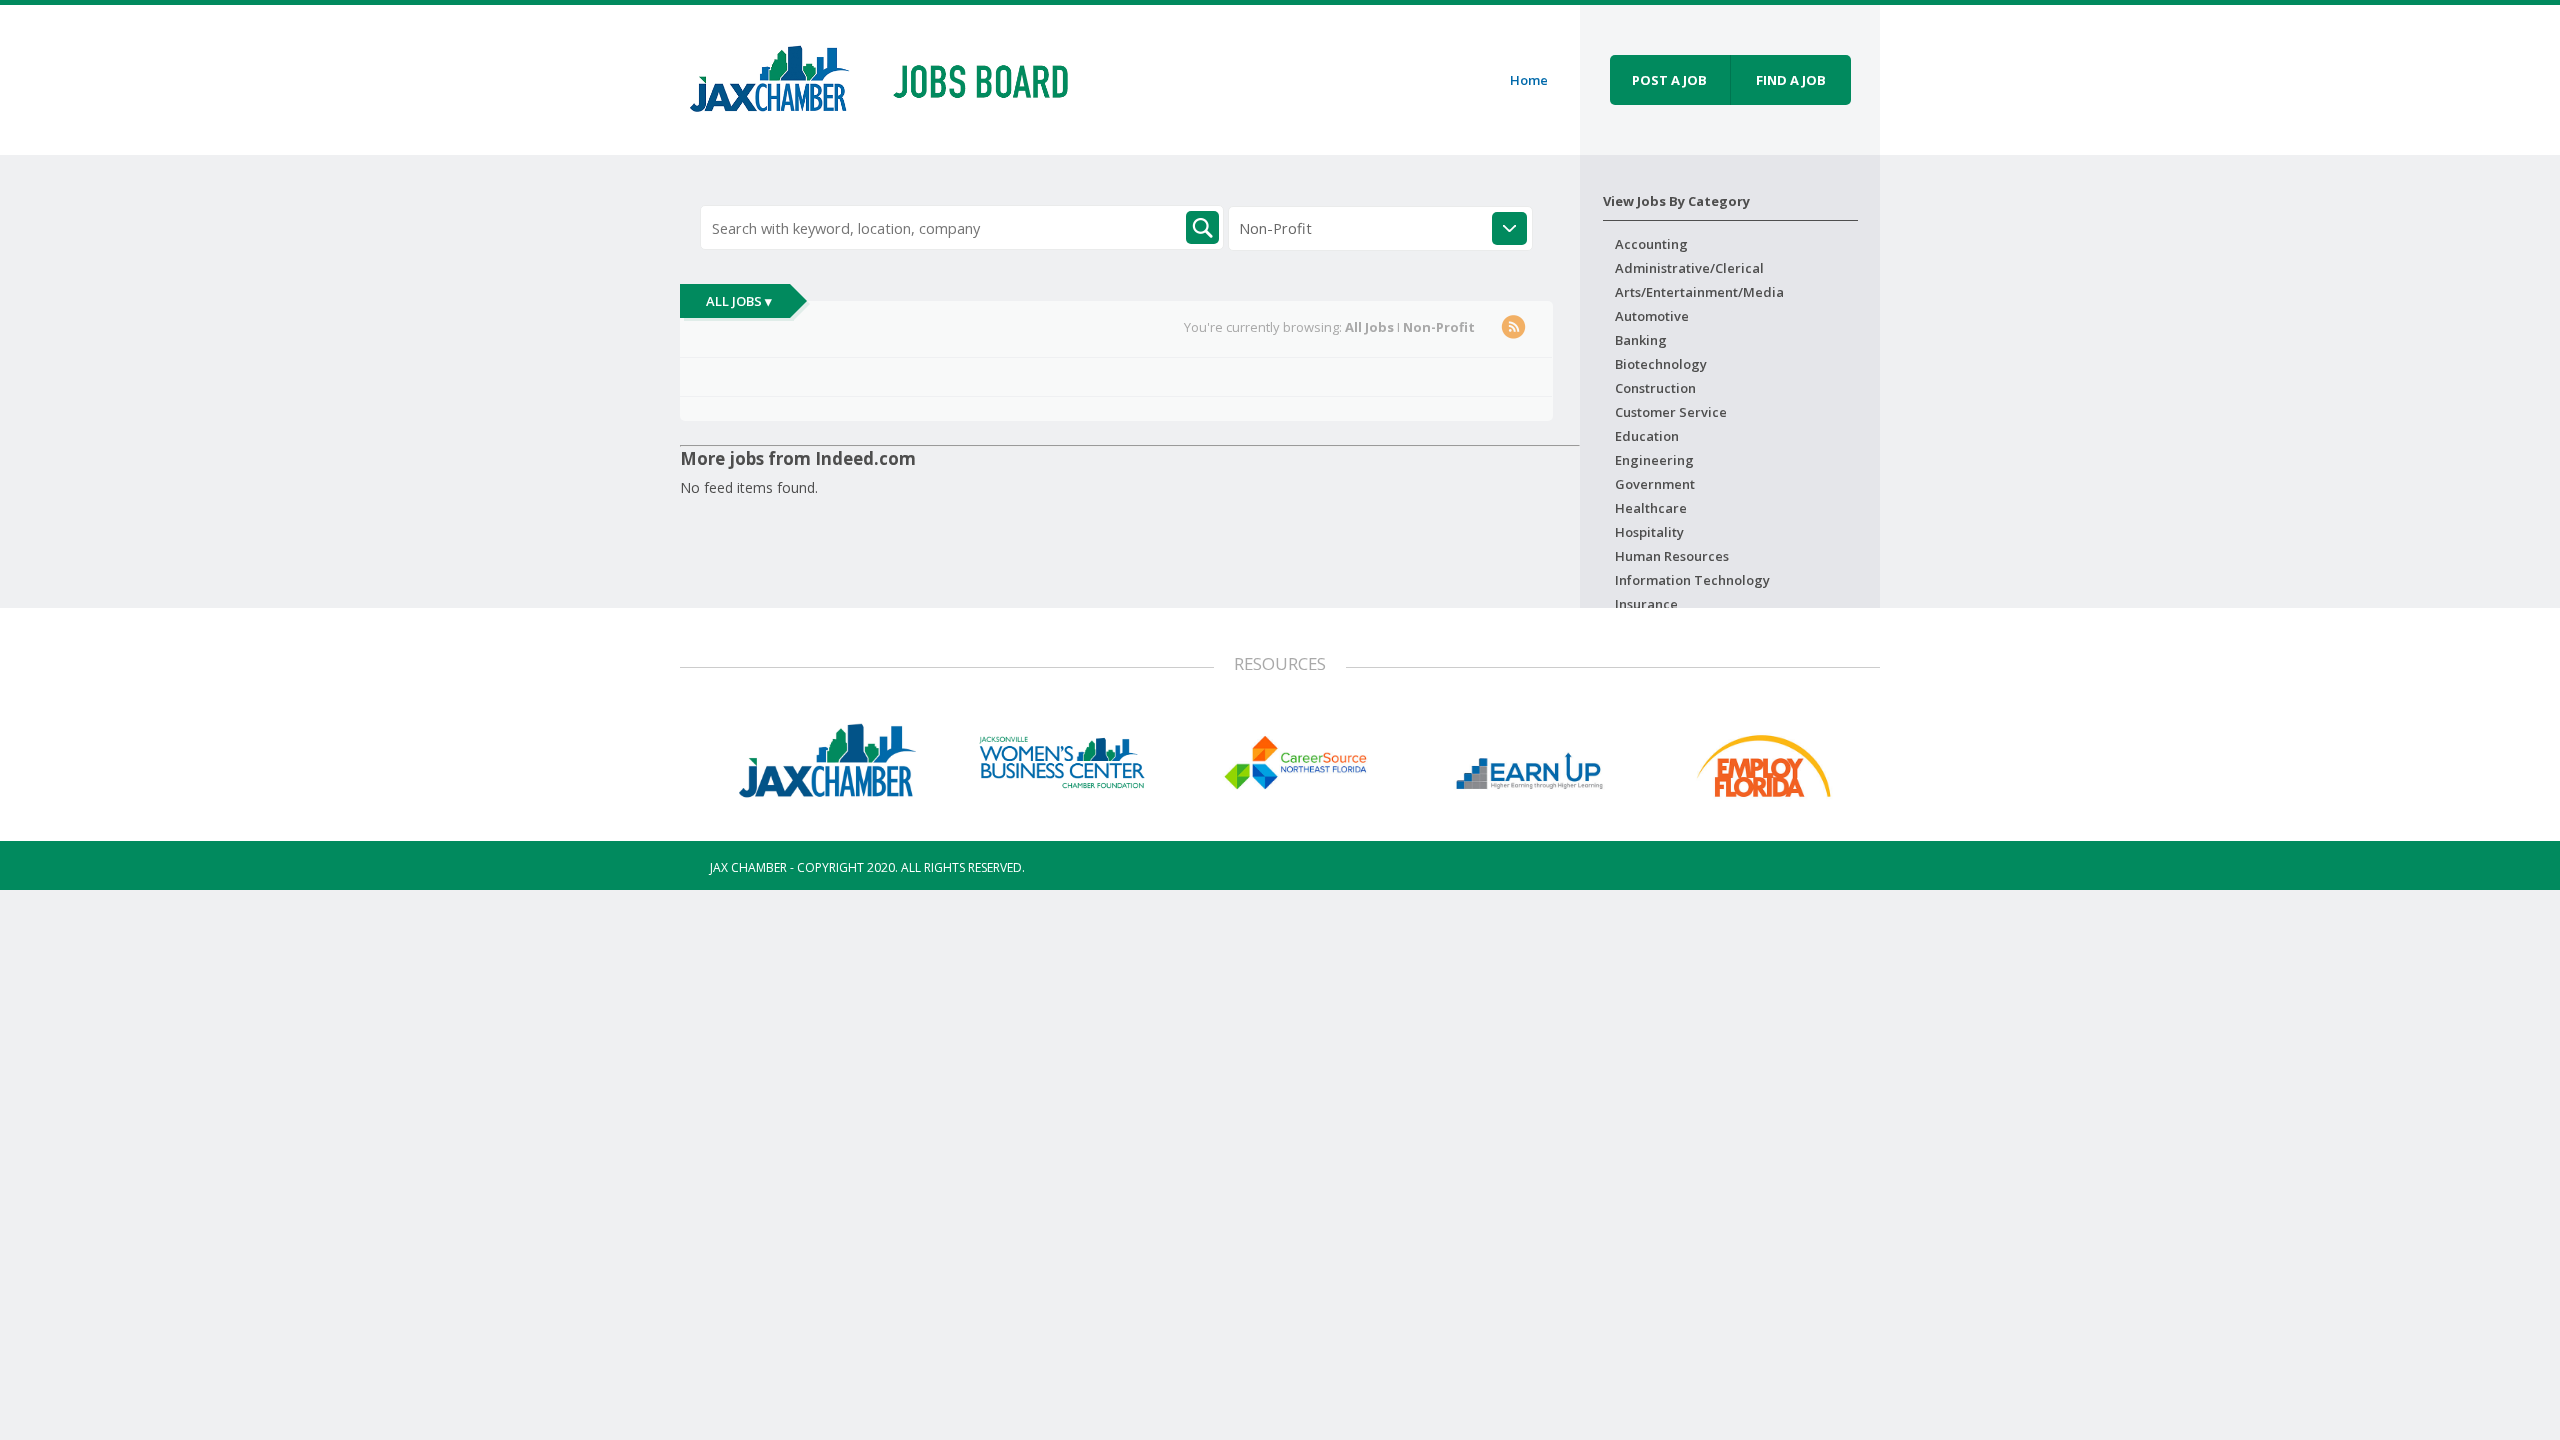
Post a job (1669, 80)
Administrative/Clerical (1689, 268)
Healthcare (1651, 508)
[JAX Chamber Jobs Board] (893, 76)
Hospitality (1649, 532)
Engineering (1654, 460)
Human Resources (1672, 556)
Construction (1655, 388)
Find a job (1791, 80)
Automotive (1652, 316)
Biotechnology (1661, 364)
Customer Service (1671, 412)
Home (1529, 80)
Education (1647, 436)
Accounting (1651, 244)
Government (1655, 484)
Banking (1641, 340)
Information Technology (1692, 580)
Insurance (1646, 604)
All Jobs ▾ (739, 301)
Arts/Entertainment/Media (1699, 292)
